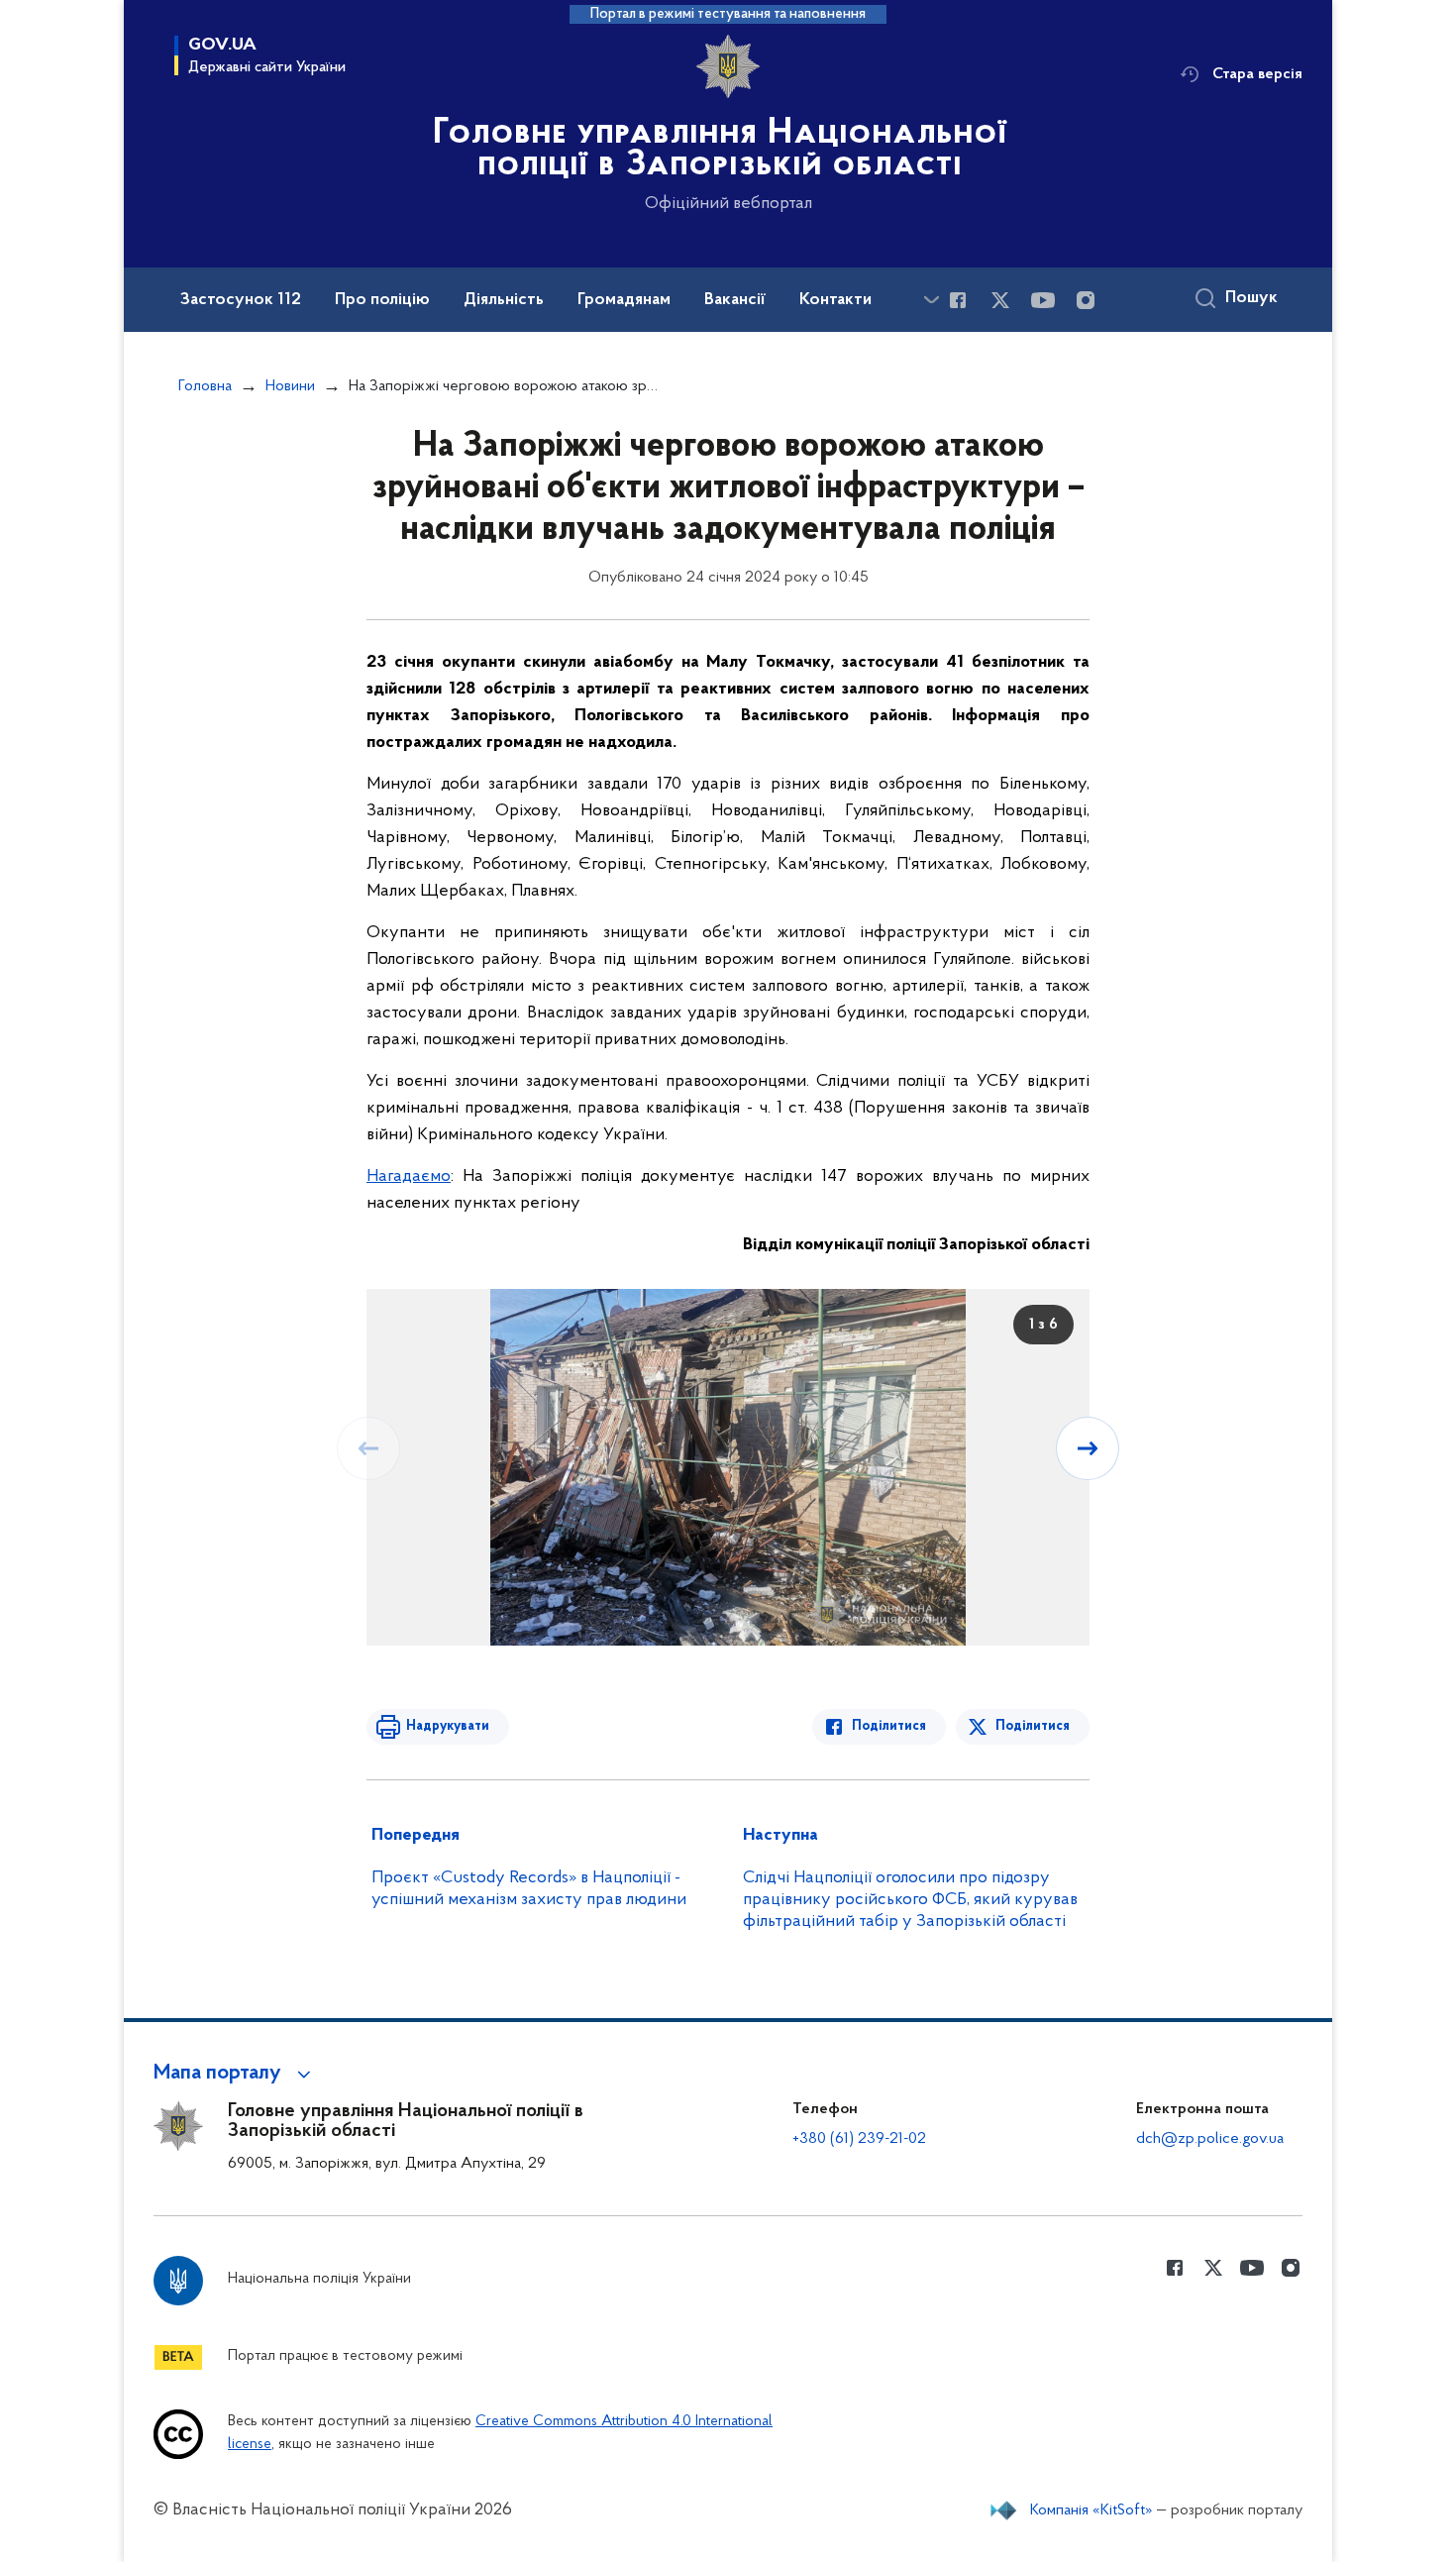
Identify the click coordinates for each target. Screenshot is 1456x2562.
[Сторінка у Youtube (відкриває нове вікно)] (1043, 300)
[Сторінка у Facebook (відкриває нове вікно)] (958, 300)
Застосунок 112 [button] (241, 300)
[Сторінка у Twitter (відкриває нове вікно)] (1000, 300)
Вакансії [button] (735, 300)
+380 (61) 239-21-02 (859, 2139)
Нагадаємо (409, 1177)
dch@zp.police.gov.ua (1210, 2139)
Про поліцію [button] (382, 300)
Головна (205, 386)
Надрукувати (448, 1726)
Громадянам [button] (624, 300)
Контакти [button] (835, 300)
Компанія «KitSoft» (1092, 2510)
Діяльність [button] (504, 300)
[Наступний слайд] (1088, 1448)
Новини (290, 386)
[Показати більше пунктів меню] (931, 300)
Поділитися (889, 1726)
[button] (235, 2074)
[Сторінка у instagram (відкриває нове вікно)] (1086, 300)
